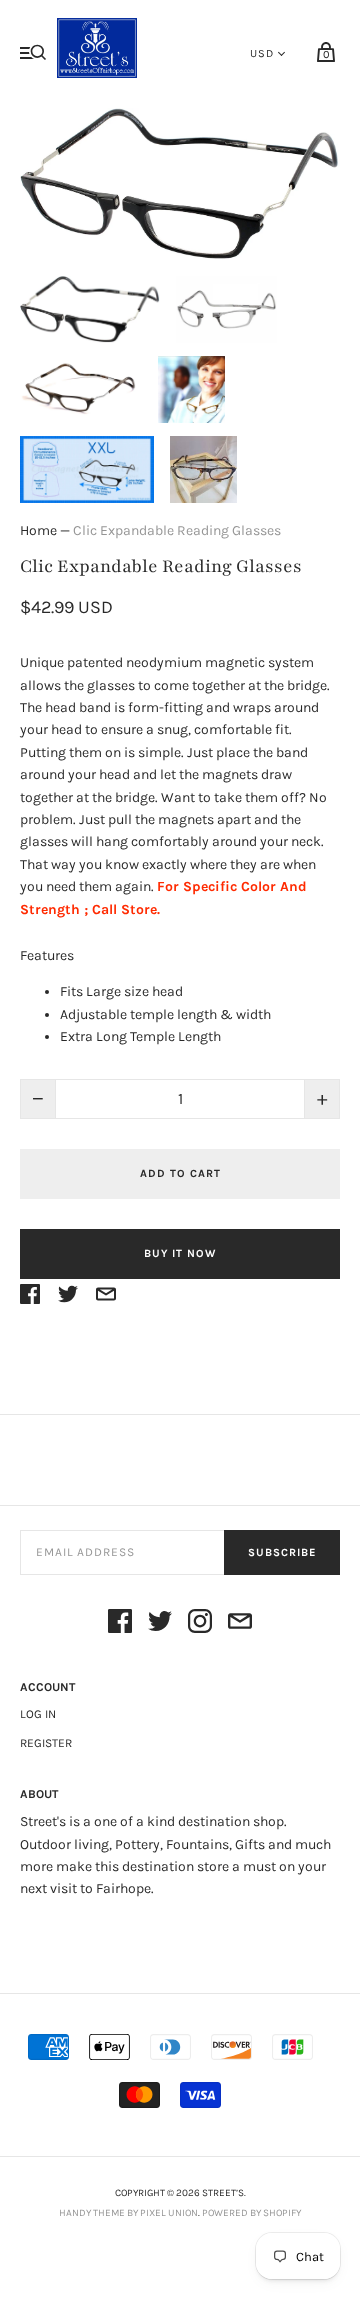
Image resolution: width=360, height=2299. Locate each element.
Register (46, 1743)
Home (38, 530)
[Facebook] (120, 1624)
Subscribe (282, 1552)
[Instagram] (200, 1624)
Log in (38, 1714)
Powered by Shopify (251, 2213)
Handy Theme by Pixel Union (128, 2213)
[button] (90, 309)
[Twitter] (160, 1624)
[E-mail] (240, 1624)
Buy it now (180, 1253)
